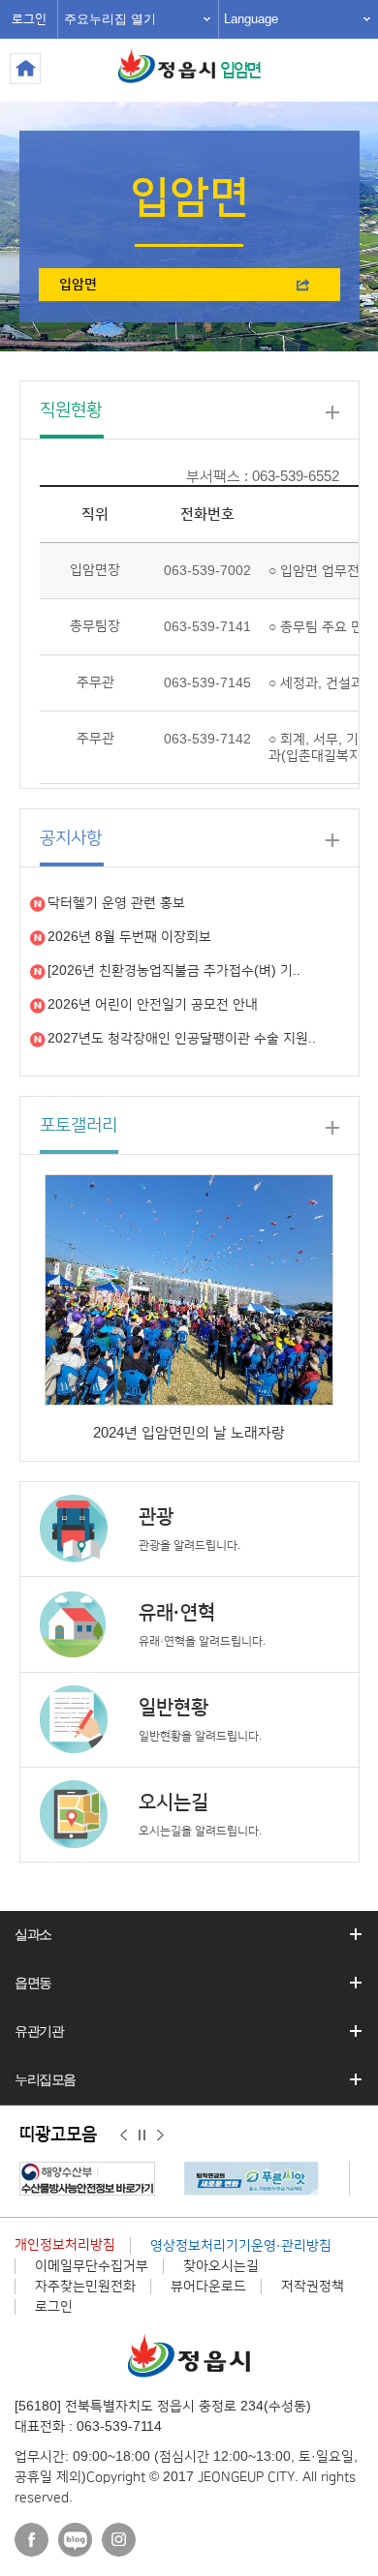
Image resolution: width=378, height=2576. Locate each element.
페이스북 (31, 2540)
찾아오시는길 (221, 2266)
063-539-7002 (207, 571)
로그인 (29, 19)
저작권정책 (313, 2287)
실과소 (33, 1934)
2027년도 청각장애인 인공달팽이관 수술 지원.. (182, 1039)
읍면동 (33, 1983)
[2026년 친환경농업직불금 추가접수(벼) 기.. (174, 971)
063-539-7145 (207, 683)
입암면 (240, 71)
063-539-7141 (207, 627)
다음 (160, 2136)
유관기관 (39, 2031)
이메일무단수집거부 (92, 2266)
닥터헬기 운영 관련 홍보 (116, 903)
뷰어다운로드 (208, 2287)
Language (251, 19)
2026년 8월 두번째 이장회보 (129, 937)
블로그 (75, 2540)
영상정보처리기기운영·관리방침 (241, 2246)
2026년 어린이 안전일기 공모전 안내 (153, 1005)
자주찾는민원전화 (85, 2287)
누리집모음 (45, 2079)
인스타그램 (119, 2540)
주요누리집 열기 (110, 19)
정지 (142, 2136)
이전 (124, 2136)
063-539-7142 (207, 740)
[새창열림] (92, 2179)
